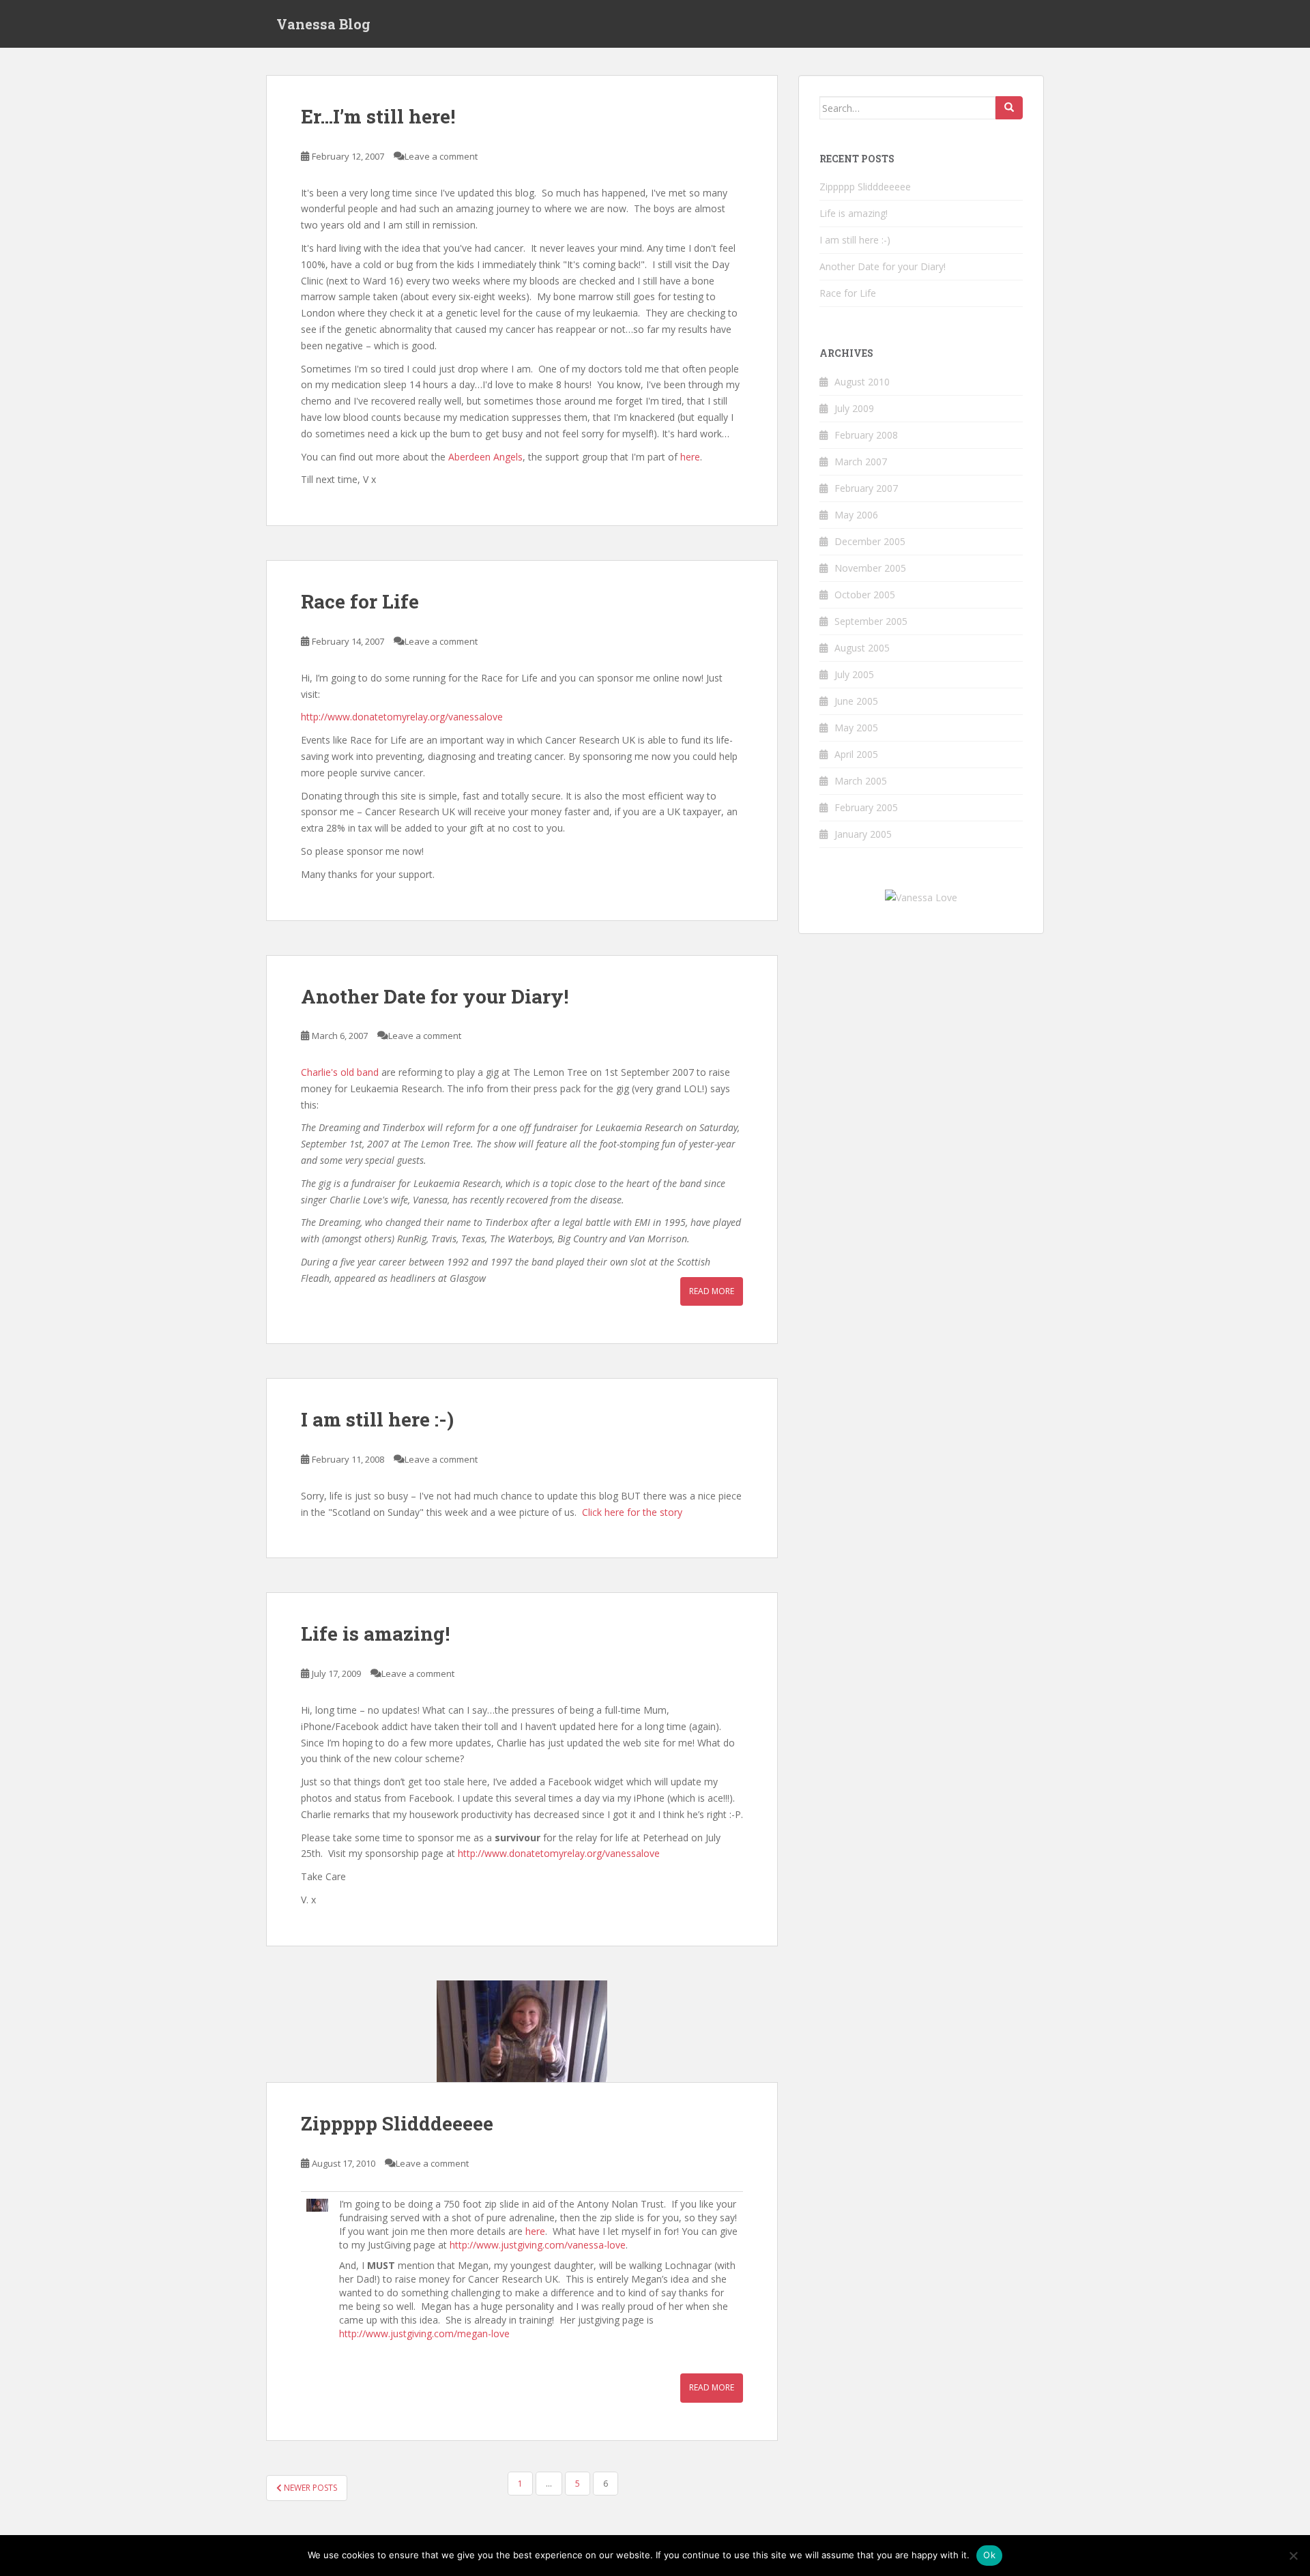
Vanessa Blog (323, 24)
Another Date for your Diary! (435, 996)
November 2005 (870, 568)
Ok (989, 2555)
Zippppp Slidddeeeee (397, 2123)
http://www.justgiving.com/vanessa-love (538, 2245)
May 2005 (856, 728)
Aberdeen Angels (485, 457)
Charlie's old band (340, 1072)
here (690, 457)
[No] (1293, 2556)
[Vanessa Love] (921, 897)
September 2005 (871, 621)
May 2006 (856, 515)
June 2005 (856, 701)
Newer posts (309, 2488)
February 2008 (866, 435)
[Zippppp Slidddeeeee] (522, 2031)
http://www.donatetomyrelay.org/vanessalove (402, 717)
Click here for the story (632, 1512)
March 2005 (861, 781)
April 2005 (856, 754)
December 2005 (870, 541)
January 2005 (863, 834)
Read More (712, 1291)
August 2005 (862, 648)
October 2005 (865, 595)
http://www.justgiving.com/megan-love (424, 2333)
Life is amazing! (375, 1634)
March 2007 (861, 462)
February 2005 (866, 807)
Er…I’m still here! (378, 116)
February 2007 (866, 488)
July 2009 (854, 408)
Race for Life (360, 601)
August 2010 (862, 382)
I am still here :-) (377, 1419)
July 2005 (854, 674)
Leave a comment (441, 156)
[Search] (1009, 108)
